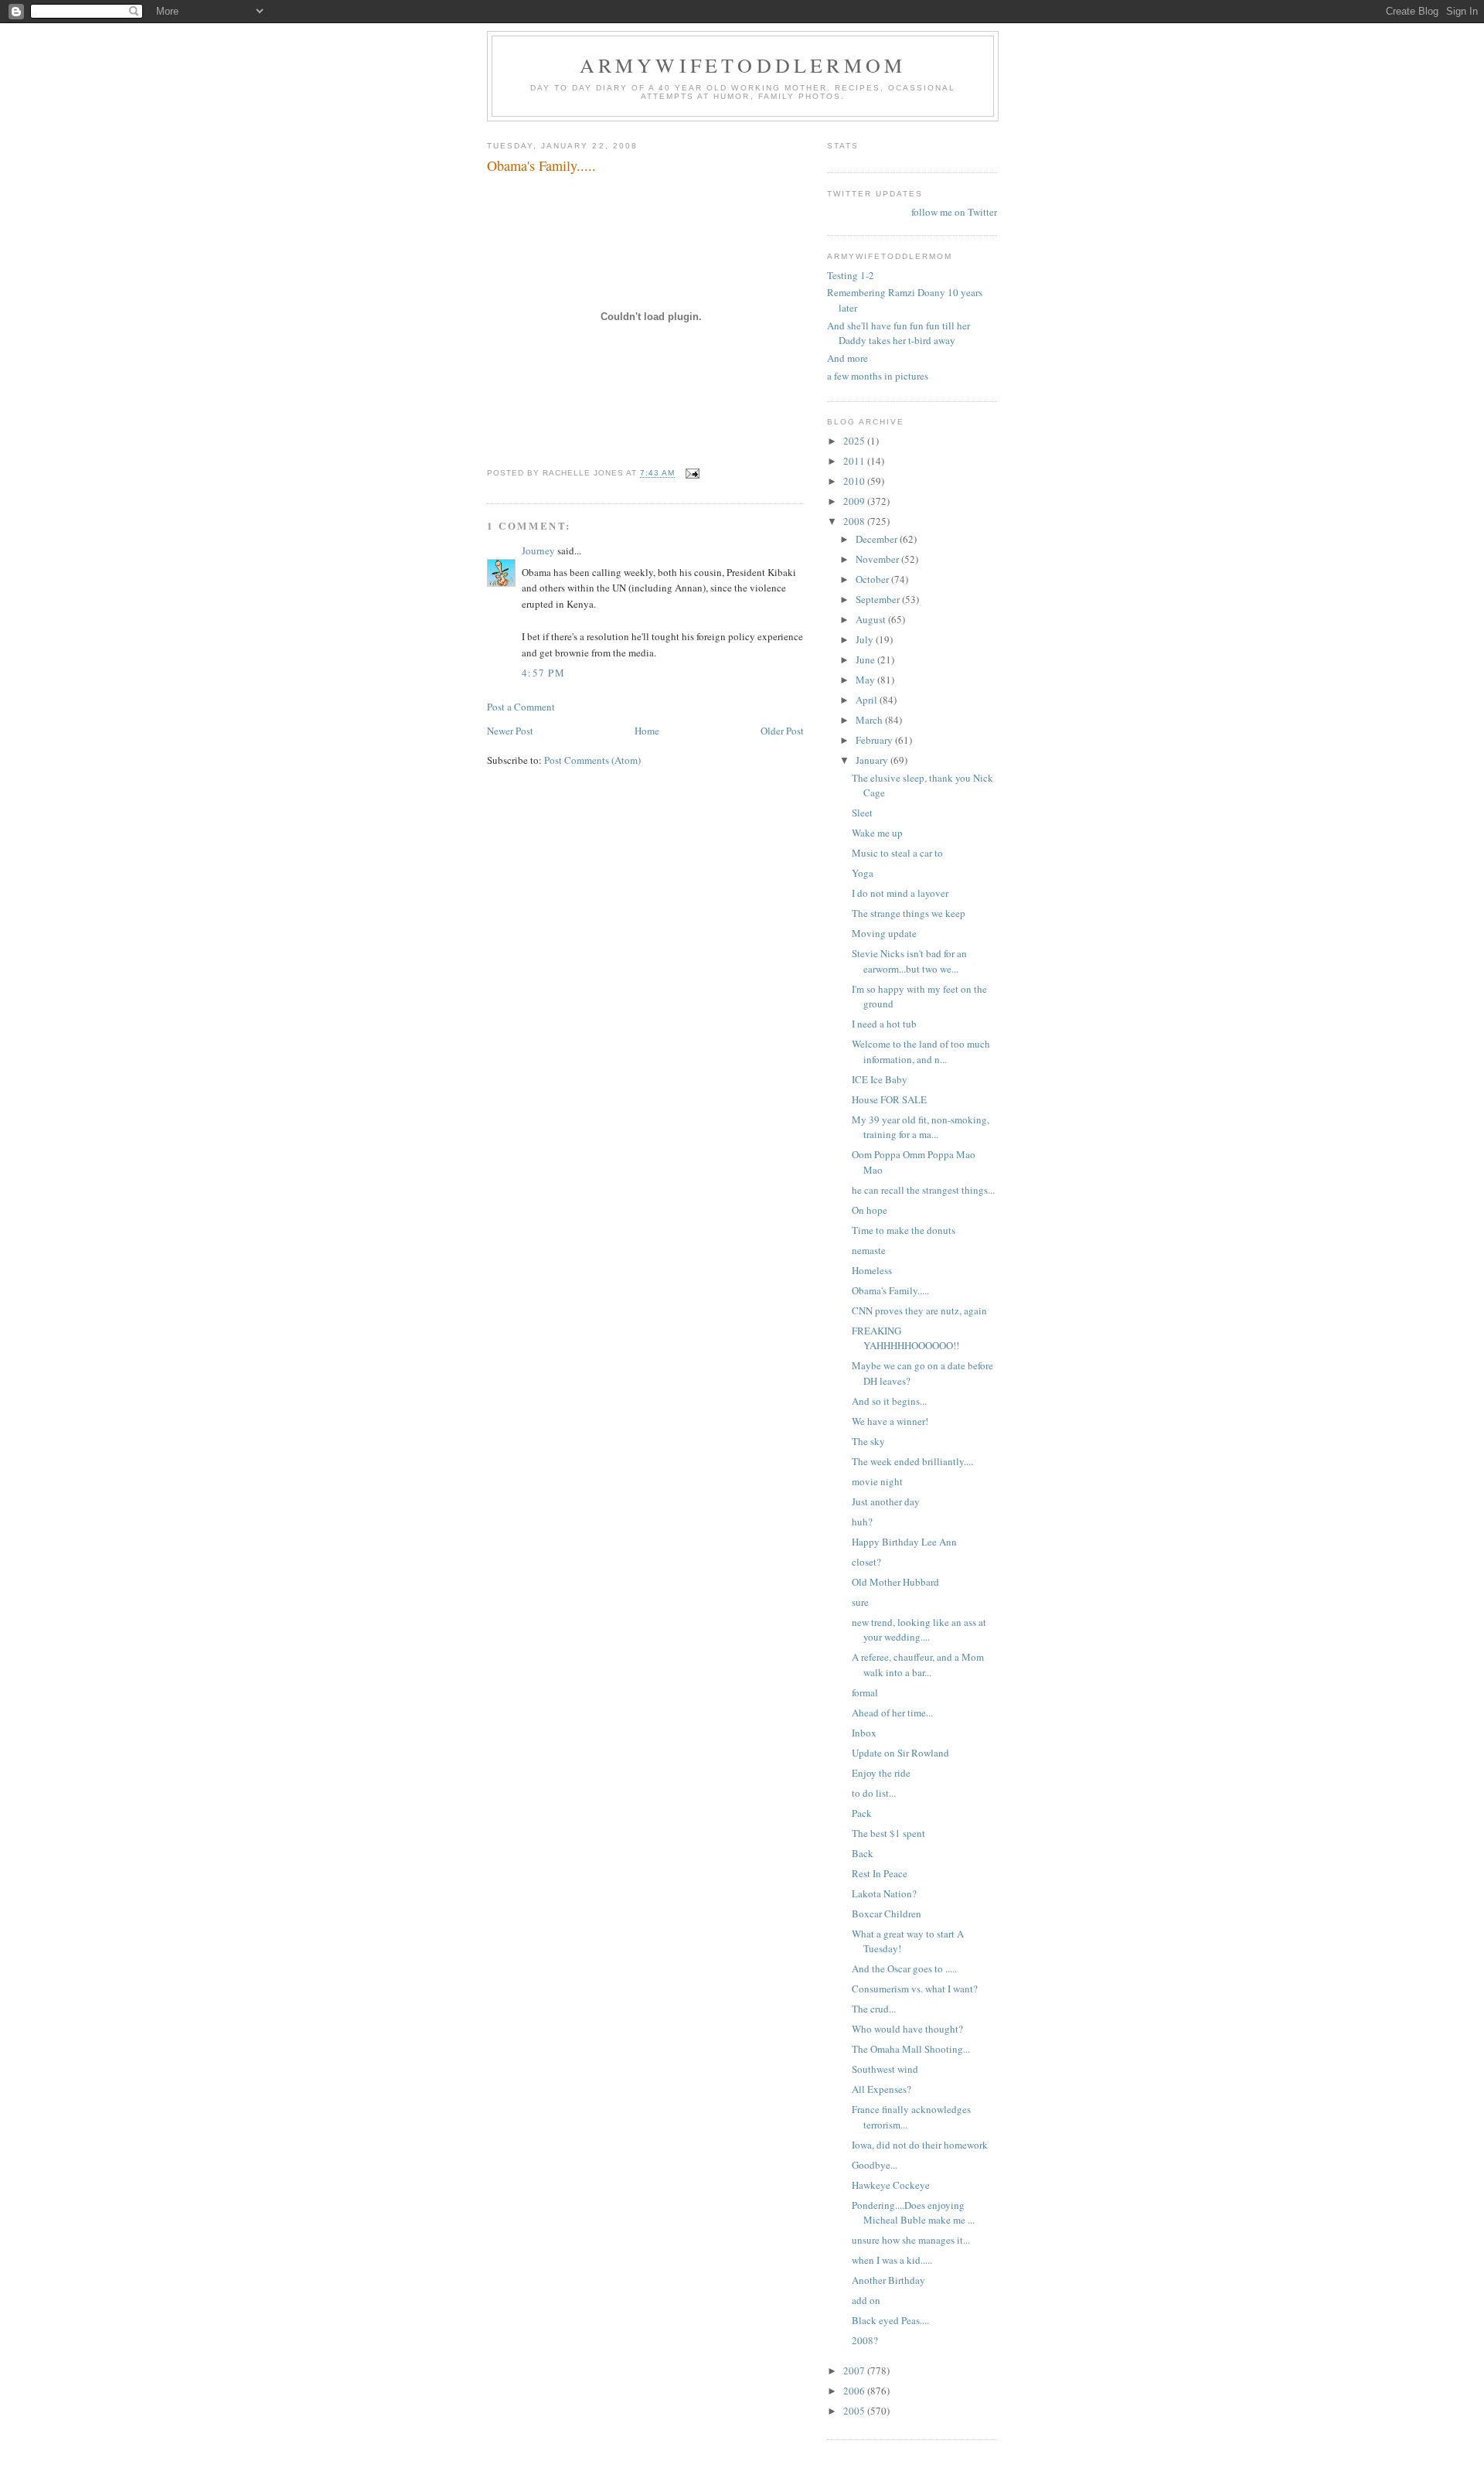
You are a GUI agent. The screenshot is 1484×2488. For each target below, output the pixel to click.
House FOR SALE (889, 1099)
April (868, 700)
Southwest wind (885, 2069)
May (866, 680)
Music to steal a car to (897, 853)
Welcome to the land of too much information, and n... (921, 1051)
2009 (855, 501)
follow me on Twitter (954, 212)
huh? (862, 1522)
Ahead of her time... (892, 1713)
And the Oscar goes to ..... (904, 1968)
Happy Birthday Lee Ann (904, 1542)
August (872, 619)
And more (848, 358)
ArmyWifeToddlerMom (743, 65)
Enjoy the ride (881, 1773)
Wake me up (877, 833)
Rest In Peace (880, 1873)
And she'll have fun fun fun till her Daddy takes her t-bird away (899, 333)
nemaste (869, 1250)
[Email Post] (692, 474)
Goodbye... (875, 2165)
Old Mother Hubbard (895, 1582)
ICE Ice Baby (880, 1079)
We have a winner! (890, 1421)
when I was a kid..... (892, 2260)
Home (647, 731)
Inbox (864, 1733)
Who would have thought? (907, 2029)
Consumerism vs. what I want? (915, 1989)
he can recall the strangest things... (923, 1190)
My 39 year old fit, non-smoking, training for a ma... (921, 1127)
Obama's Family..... (890, 1290)
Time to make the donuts (904, 1230)
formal (865, 1692)
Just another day (886, 1501)
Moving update (884, 933)
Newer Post (510, 731)
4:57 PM (543, 673)
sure (860, 1602)
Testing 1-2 (851, 275)
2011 (855, 461)
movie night (877, 1481)
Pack (862, 1813)
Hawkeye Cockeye (891, 2185)
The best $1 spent (888, 1833)
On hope (870, 1210)
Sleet (862, 813)
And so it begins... (889, 1401)
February (875, 740)
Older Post (782, 731)
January (873, 760)
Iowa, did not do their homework (920, 2145)
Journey (538, 550)
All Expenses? (882, 2089)
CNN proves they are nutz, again (919, 1310)
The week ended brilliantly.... (912, 1461)
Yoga (863, 873)
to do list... (874, 1793)
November (878, 559)
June (866, 659)
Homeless (872, 1270)
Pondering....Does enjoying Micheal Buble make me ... (913, 2213)
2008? (865, 2340)
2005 (855, 2411)
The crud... (874, 2009)
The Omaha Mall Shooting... (911, 2049)
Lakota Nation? (884, 1893)
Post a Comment (521, 707)
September (879, 599)
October (873, 579)
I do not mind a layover (900, 893)
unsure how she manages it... (911, 2240)
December (878, 539)
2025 (855, 441)
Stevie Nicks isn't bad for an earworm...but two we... (909, 961)
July (866, 639)
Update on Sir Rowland (900, 1753)
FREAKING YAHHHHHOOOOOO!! (905, 1338)
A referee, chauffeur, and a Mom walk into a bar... (918, 1665)
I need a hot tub (884, 1024)
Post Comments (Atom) (592, 760)
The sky (868, 1441)
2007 (855, 2370)
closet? (866, 1562)
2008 (855, 521)
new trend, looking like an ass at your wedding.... (919, 1630)
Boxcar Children (887, 1914)
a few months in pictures (878, 376)
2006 (855, 2391)
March (870, 720)
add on (866, 2300)
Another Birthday (888, 2280)
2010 (855, 481)
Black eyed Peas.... (890, 2320)
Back (863, 1853)
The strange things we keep (909, 913)
